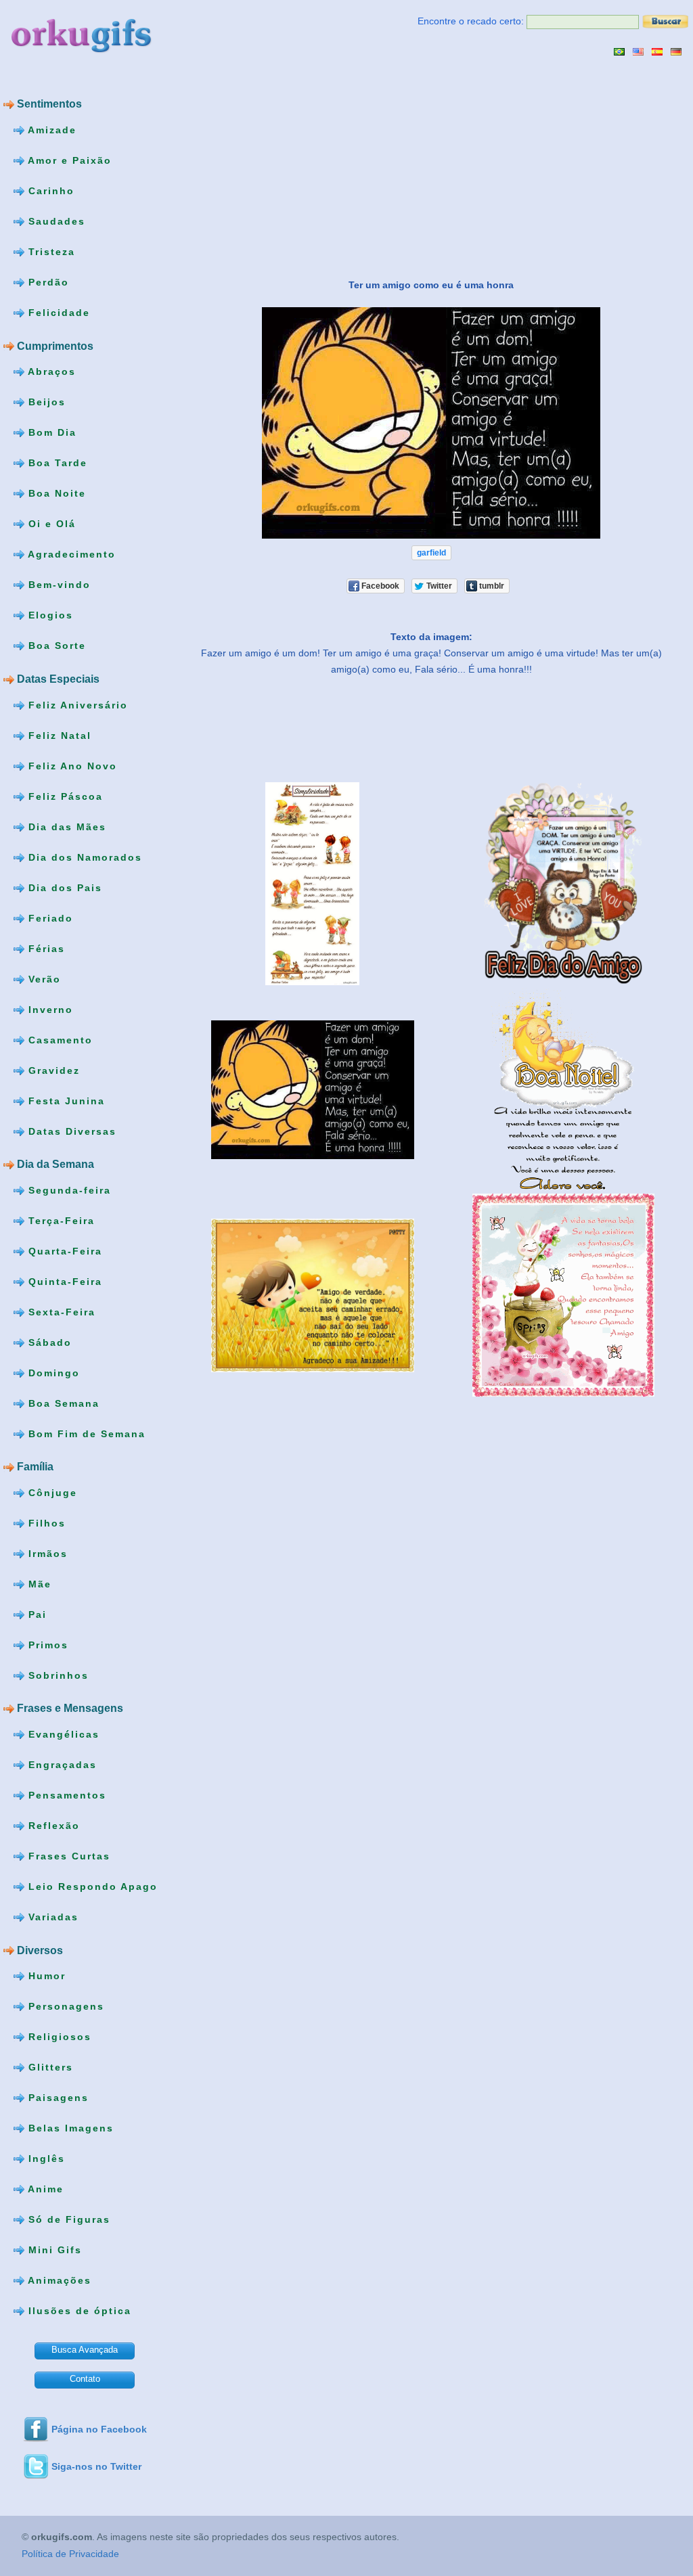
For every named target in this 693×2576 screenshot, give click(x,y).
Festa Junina (65, 1100)
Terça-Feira (60, 1220)
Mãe (38, 1584)
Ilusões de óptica (78, 2311)
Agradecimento (70, 554)
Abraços (50, 371)
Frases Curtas (67, 1856)
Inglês (45, 2159)
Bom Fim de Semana (85, 1433)
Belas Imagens (69, 2128)
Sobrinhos (57, 1675)
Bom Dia (50, 432)
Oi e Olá (50, 524)
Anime (44, 2189)
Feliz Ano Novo (71, 765)
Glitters (49, 2067)
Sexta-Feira (60, 1311)
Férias (45, 948)
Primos (46, 1645)
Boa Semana (62, 1403)
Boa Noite (55, 493)
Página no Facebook (99, 2429)
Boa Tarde (56, 463)
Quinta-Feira (63, 1281)
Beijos (45, 402)
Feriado (49, 918)
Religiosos (58, 2037)
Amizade (50, 130)
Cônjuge (51, 1493)
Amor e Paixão (68, 160)
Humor (45, 1976)
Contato (85, 2379)
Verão (43, 978)
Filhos (45, 1523)
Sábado (48, 1342)
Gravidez (52, 1070)
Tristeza (50, 252)
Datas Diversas (70, 1131)
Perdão (47, 282)
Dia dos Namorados (83, 857)
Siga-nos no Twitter (96, 2466)
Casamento (59, 1039)
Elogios (49, 615)
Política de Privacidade (70, 2554)
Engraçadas (61, 1765)
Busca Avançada (85, 2350)
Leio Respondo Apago (91, 1886)
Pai (36, 1614)
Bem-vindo (58, 585)
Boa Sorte (55, 646)
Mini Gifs (53, 2250)
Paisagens (57, 2098)
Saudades (55, 221)
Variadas (51, 1917)
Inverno (49, 1009)
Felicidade (57, 313)
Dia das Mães (65, 826)
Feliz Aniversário (76, 704)
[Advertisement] (293, 167)
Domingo (52, 1372)
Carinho (49, 191)
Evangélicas (62, 1734)
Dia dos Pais (63, 887)
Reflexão (52, 1826)
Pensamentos (65, 1795)
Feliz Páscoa (64, 796)
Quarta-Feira (63, 1250)
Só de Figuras (67, 2219)
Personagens (64, 2006)
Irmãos (46, 1554)
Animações (58, 2280)
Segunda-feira (68, 1190)
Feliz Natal (58, 735)
